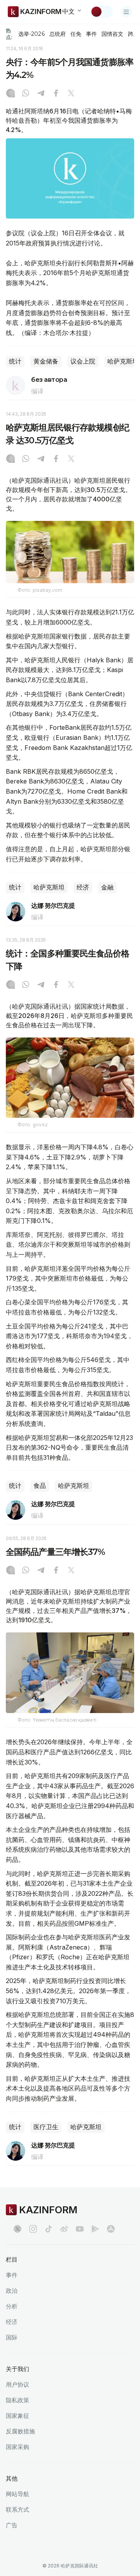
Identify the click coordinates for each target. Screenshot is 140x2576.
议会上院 (83, 361)
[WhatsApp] (26, 94)
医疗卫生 (46, 2127)
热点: (9, 34)
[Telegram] (41, 94)
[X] (71, 94)
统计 (15, 361)
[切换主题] (101, 12)
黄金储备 (46, 361)
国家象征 (17, 2416)
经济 (83, 887)
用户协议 (17, 2385)
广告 (12, 2525)
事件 (91, 34)
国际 (12, 2337)
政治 (12, 2291)
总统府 (58, 34)
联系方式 (17, 2510)
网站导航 (17, 2494)
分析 (12, 2306)
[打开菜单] (126, 12)
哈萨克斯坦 (49, 887)
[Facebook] (56, 94)
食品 (40, 1486)
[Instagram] (10, 94)
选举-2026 (31, 34)
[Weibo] (64, 2229)
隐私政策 (17, 2400)
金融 (107, 887)
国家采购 (17, 2447)
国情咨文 (112, 34)
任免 (76, 34)
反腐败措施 (20, 2431)
